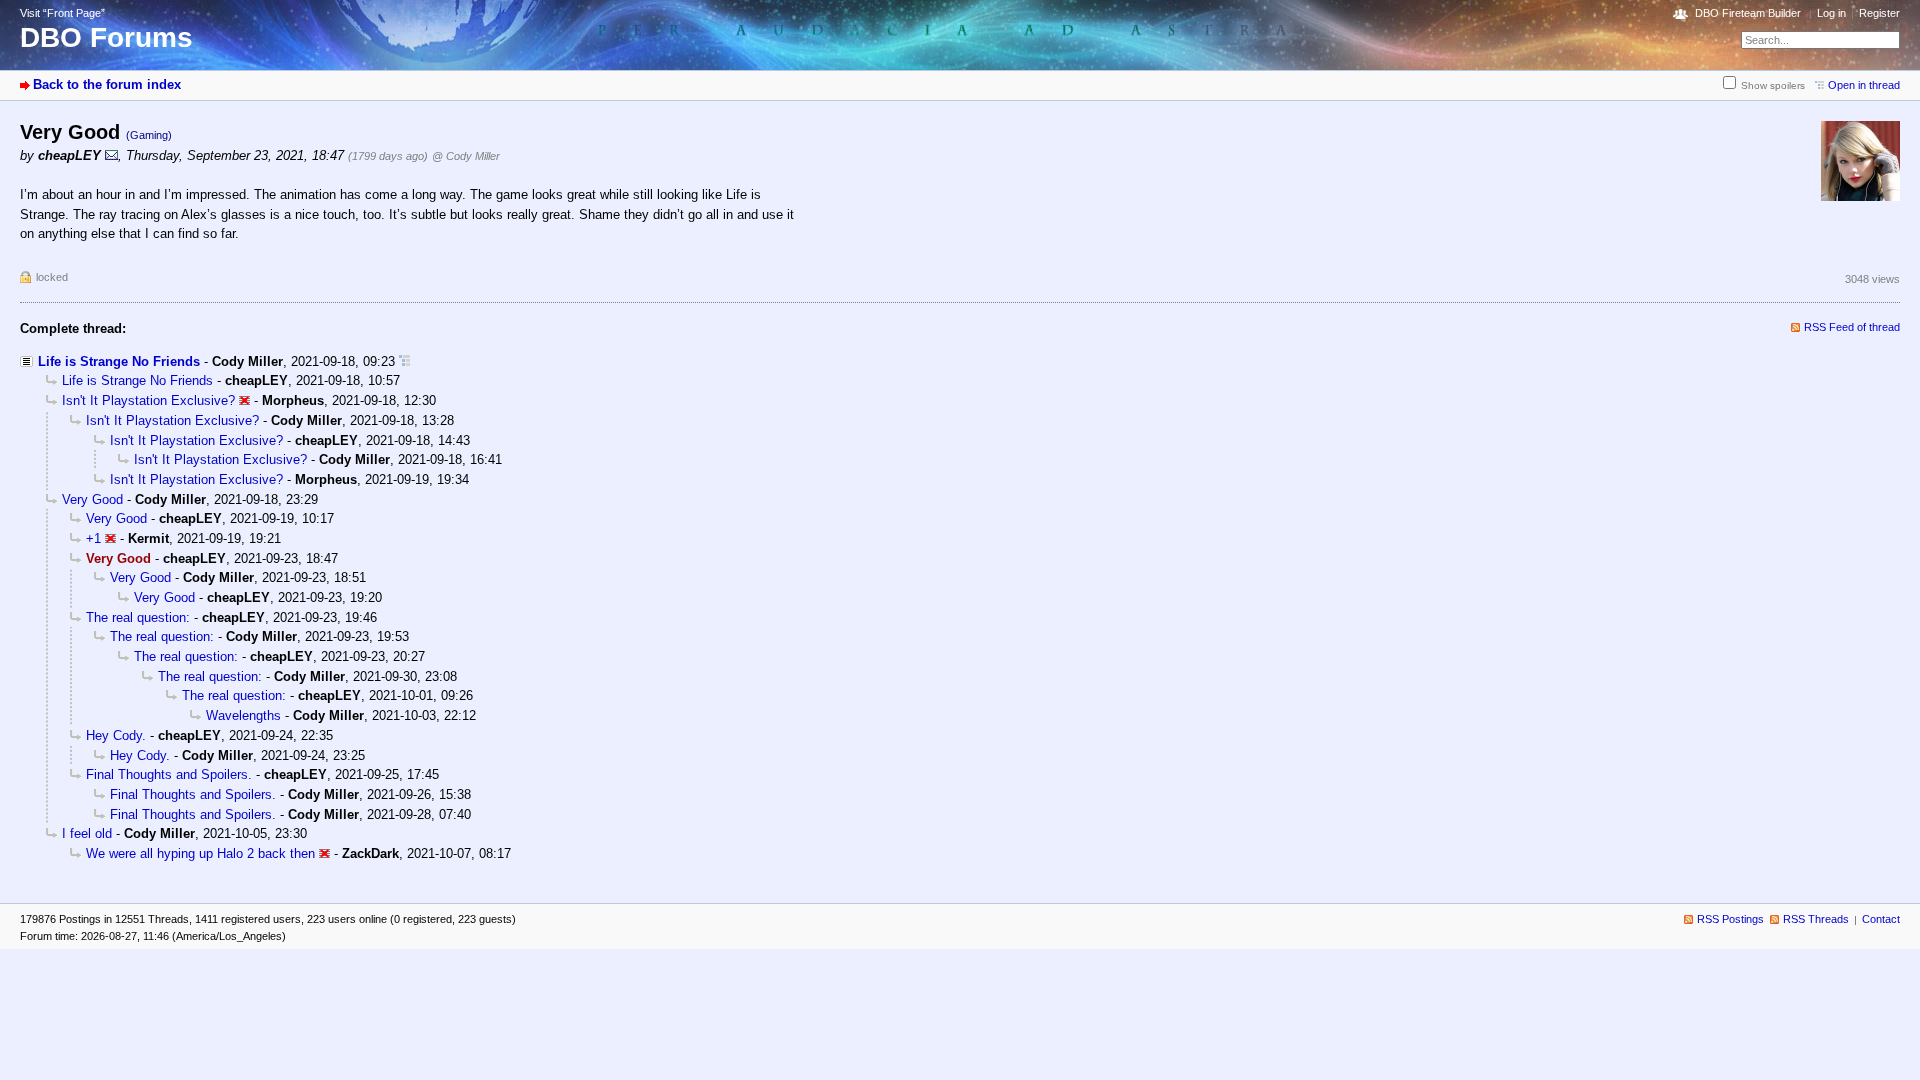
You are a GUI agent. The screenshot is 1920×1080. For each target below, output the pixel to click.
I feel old (87, 833)
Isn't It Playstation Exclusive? (148, 400)
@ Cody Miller (466, 156)
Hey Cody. (116, 735)
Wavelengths (243, 715)
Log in (1831, 13)
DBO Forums (106, 37)
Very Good (92, 499)
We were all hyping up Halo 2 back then (200, 853)
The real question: (138, 617)
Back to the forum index (107, 84)
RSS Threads (1816, 919)
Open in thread (1864, 85)
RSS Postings (1730, 919)
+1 (93, 538)
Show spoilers (1773, 85)
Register (1879, 13)
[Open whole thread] (404, 361)
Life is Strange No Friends (119, 361)
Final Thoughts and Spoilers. (169, 774)
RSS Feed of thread (1852, 327)
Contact (1881, 919)
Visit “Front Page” (62, 13)
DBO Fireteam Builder (1748, 13)
